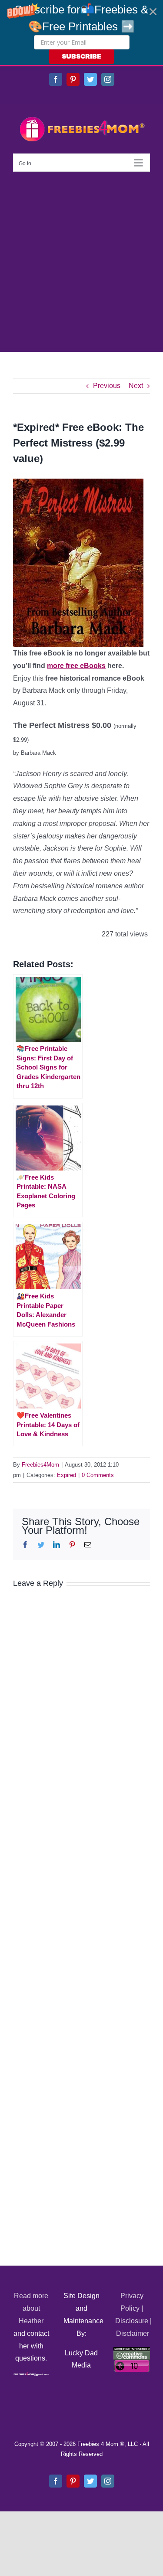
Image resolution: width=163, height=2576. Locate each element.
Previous (107, 386)
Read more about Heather (31, 2308)
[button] (81, 33)
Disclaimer (133, 2333)
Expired (67, 1475)
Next (136, 386)
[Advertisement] (81, 257)
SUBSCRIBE (81, 57)
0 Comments (98, 1475)
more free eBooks (76, 666)
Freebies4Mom (40, 1465)
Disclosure (132, 2321)
